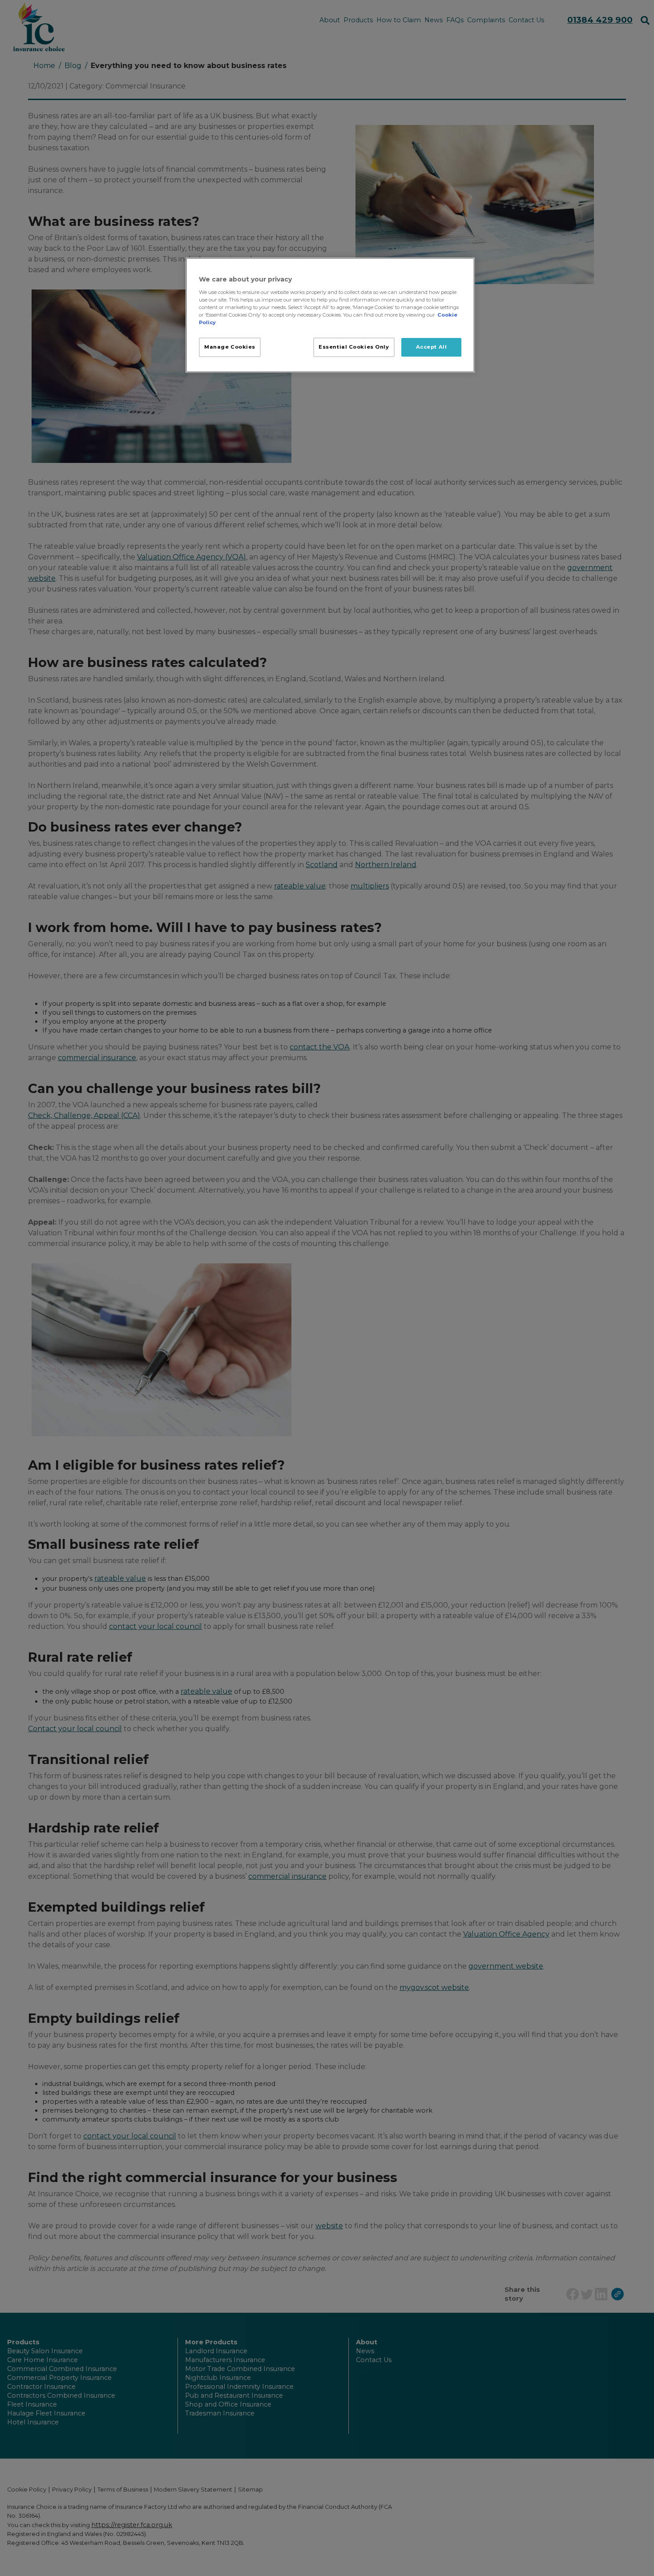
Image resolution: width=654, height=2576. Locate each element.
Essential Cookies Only (354, 347)
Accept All (432, 347)
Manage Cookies (230, 347)
